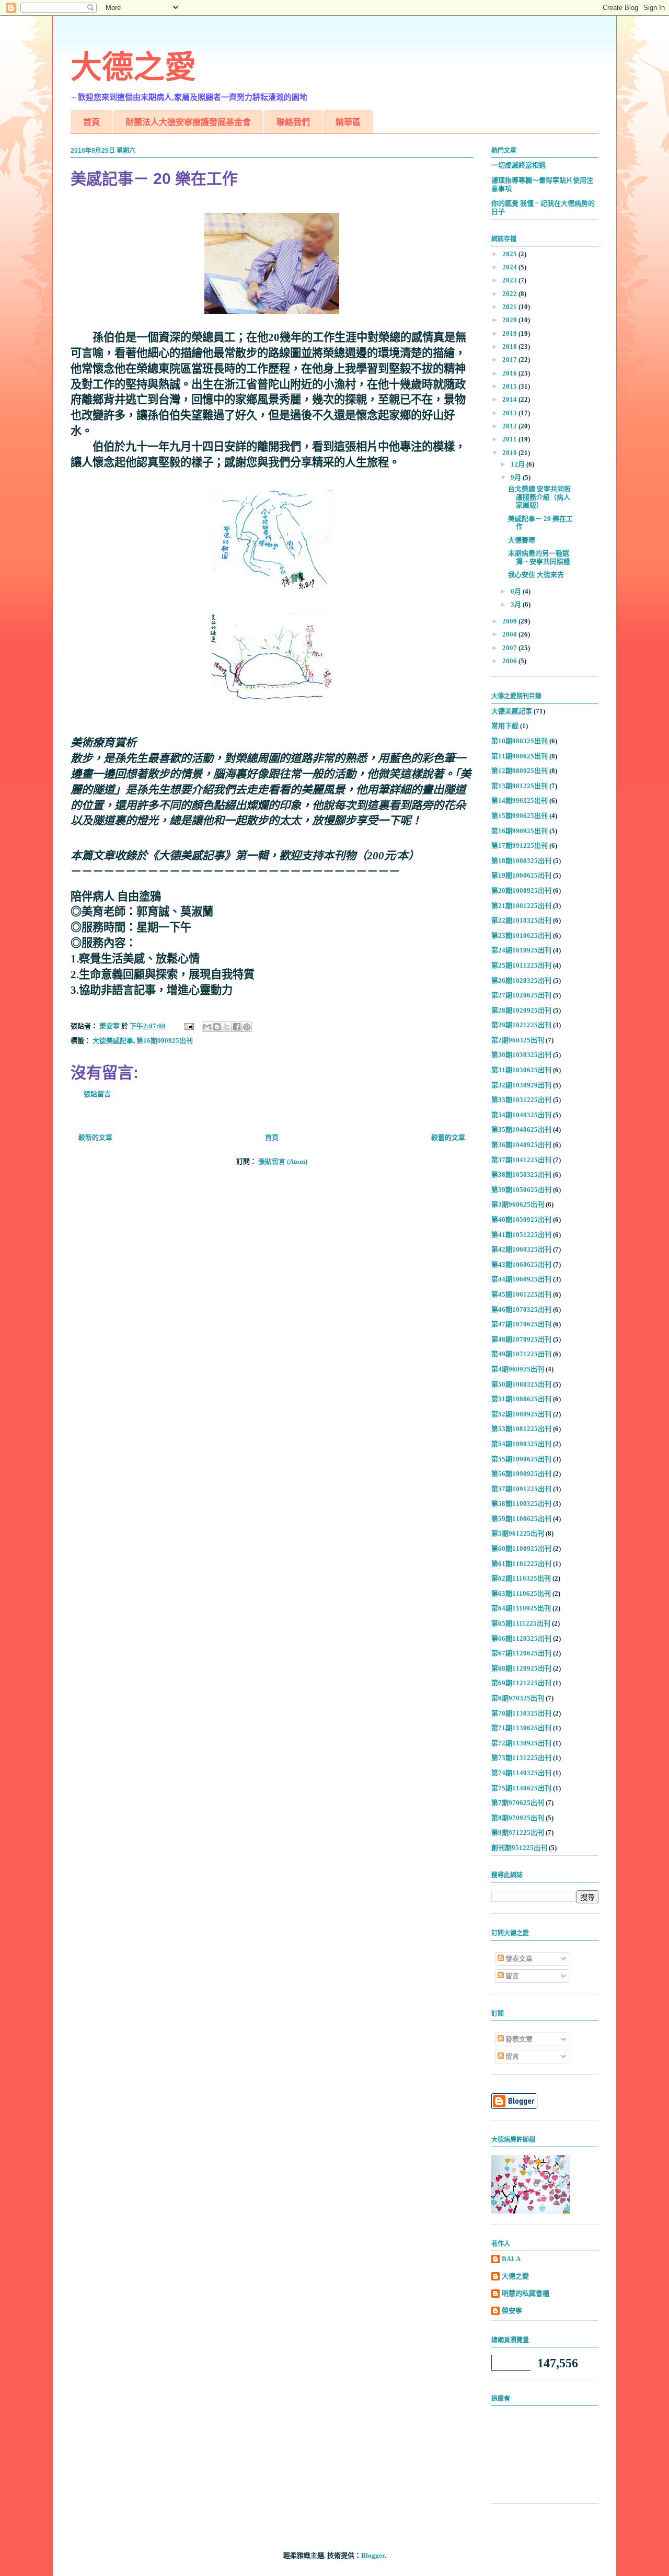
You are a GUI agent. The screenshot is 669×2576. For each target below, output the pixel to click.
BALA (511, 2259)
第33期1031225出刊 (521, 1100)
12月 (518, 464)
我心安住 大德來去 (536, 575)
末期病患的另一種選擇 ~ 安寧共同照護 (539, 557)
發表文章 (518, 1959)
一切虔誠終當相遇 (518, 165)
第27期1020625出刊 (521, 995)
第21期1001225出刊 (521, 906)
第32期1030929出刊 (521, 1085)
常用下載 (505, 726)
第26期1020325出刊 (521, 980)
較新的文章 (95, 1137)
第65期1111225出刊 (521, 1623)
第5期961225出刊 (518, 1533)
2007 (510, 648)
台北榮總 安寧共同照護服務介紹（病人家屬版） (539, 497)
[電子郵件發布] (188, 1026)
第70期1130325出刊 (521, 1713)
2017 (510, 360)
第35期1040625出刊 (521, 1130)
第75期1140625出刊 (521, 1788)
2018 (510, 347)
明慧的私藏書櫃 (526, 2293)
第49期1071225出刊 (521, 1354)
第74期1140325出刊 (521, 1773)
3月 (517, 604)
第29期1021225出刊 (521, 1025)
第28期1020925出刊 (521, 1010)
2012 (510, 426)
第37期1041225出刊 (521, 1160)
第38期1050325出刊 (521, 1174)
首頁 (91, 122)
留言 (511, 1976)
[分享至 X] (227, 1027)
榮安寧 (512, 2311)
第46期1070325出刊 (521, 1309)
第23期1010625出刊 (521, 935)
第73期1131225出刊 (521, 1758)
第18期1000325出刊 (521, 861)
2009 (510, 621)
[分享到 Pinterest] (247, 1027)
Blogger (373, 2555)
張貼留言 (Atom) (283, 1161)
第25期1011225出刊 (521, 965)
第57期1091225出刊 (521, 1489)
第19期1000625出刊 (521, 875)
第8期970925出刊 (518, 1818)
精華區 (348, 122)
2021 (510, 307)
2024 (510, 267)
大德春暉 (522, 540)
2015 (510, 386)
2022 (510, 294)
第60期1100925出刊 (521, 1548)
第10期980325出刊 (520, 741)
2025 (510, 254)
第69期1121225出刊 (521, 1683)
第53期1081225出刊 (521, 1429)
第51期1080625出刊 (521, 1399)
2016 (510, 373)
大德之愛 (133, 67)
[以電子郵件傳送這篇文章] (207, 1027)
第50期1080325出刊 (521, 1384)
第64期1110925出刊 (521, 1608)
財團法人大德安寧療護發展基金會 (188, 122)
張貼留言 (97, 1094)
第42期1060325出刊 (521, 1249)
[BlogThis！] (217, 1027)
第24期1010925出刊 (521, 950)
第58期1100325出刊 (521, 1503)
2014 (510, 399)
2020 (510, 320)
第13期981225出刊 (520, 786)
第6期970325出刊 (518, 1698)
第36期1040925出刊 (521, 1145)
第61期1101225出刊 (521, 1564)
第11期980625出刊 (520, 756)
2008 (510, 634)
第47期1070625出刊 (521, 1324)
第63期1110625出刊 (521, 1593)
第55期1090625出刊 (521, 1459)
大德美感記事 (113, 1041)
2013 (510, 413)
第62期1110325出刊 (521, 1578)
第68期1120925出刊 (521, 1668)
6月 (517, 591)
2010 (510, 453)
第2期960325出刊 (518, 1040)
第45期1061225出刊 (521, 1294)
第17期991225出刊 (520, 846)
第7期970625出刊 (518, 1803)
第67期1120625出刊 (521, 1653)
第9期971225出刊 (518, 1832)
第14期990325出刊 (520, 801)
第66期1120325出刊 (521, 1638)
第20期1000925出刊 (521, 890)
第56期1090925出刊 (521, 1474)
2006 (510, 661)
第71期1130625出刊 (521, 1728)
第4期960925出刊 (518, 1369)
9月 (517, 477)
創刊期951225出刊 (519, 1848)
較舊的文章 (448, 1137)
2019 (510, 333)
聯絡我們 (293, 122)
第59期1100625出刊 (521, 1519)
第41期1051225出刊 (521, 1235)
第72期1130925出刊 (521, 1743)
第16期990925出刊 (165, 1041)
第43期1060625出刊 (521, 1264)
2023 (510, 280)
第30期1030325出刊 (521, 1055)
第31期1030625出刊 (521, 1070)
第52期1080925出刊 (521, 1414)
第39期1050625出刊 (521, 1190)
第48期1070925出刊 (521, 1339)
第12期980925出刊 (520, 771)
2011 (510, 439)
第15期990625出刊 (520, 816)
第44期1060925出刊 (521, 1279)
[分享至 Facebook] (237, 1027)
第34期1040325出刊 (521, 1115)
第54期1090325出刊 (521, 1444)
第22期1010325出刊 (521, 920)
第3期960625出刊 (518, 1204)
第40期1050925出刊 (521, 1219)
